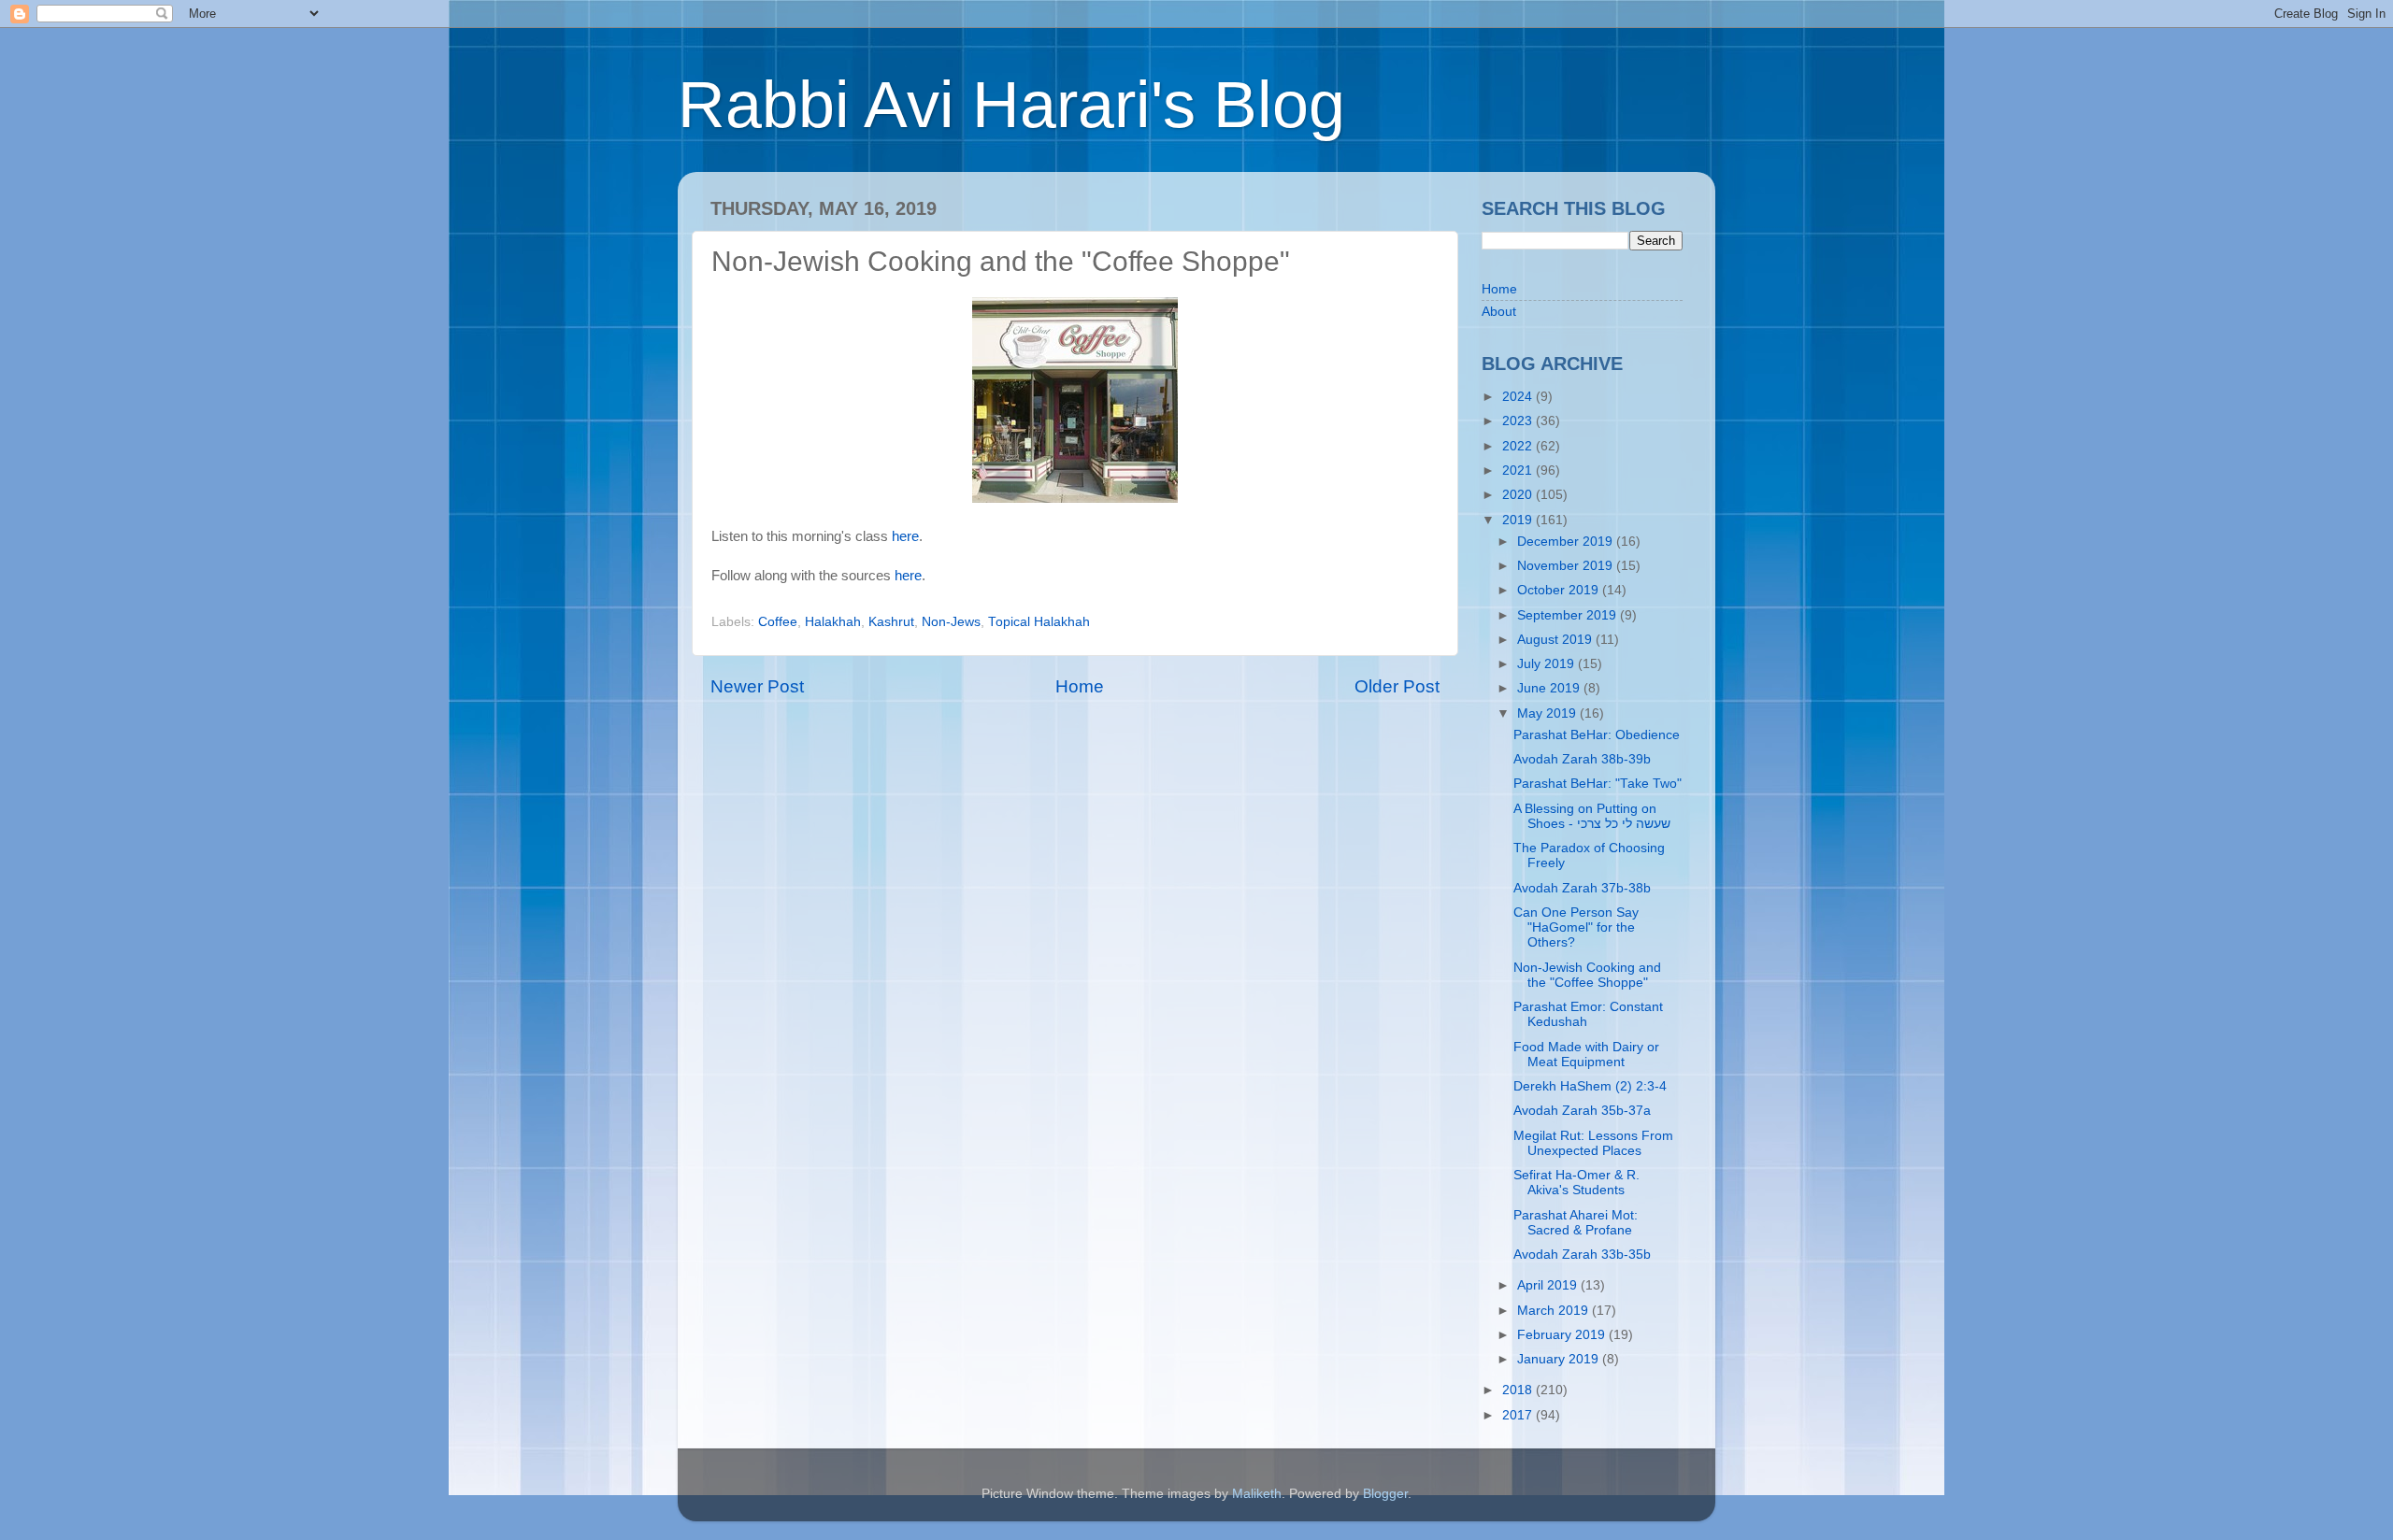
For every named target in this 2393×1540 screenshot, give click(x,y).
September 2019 (1569, 615)
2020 (1519, 495)
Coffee (778, 622)
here (905, 536)
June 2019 (1550, 688)
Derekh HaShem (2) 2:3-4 (1590, 1086)
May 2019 (1548, 713)
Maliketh (1257, 1494)
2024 (1519, 397)
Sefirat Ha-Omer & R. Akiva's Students (1576, 1183)
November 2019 (1567, 566)
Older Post (1397, 686)
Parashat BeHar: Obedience (1597, 735)
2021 (1519, 471)
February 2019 (1563, 1335)
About (1499, 312)
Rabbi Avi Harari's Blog (1011, 105)
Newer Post (757, 686)
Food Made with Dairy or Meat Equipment (1586, 1055)
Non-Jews (951, 622)
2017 (1519, 1415)
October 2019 (1560, 590)
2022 (1519, 446)
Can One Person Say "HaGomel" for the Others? (1576, 927)
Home (1080, 686)
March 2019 (1555, 1311)
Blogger (1385, 1494)
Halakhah (833, 622)
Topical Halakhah (1039, 622)
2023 (1519, 421)
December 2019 (1567, 542)
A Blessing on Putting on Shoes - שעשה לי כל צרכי (1592, 816)
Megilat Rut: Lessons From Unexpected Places (1593, 1143)
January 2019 (1560, 1359)
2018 (1519, 1390)
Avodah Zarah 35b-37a (1582, 1111)
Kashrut (891, 622)
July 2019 (1548, 664)
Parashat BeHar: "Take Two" (1598, 784)
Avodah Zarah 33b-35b (1582, 1255)
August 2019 (1556, 640)
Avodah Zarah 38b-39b (1582, 759)
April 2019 (1549, 1285)
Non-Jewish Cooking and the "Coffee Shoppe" (1587, 975)
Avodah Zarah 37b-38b (1582, 888)
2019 (1519, 520)
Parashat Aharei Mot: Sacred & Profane (1576, 1223)
